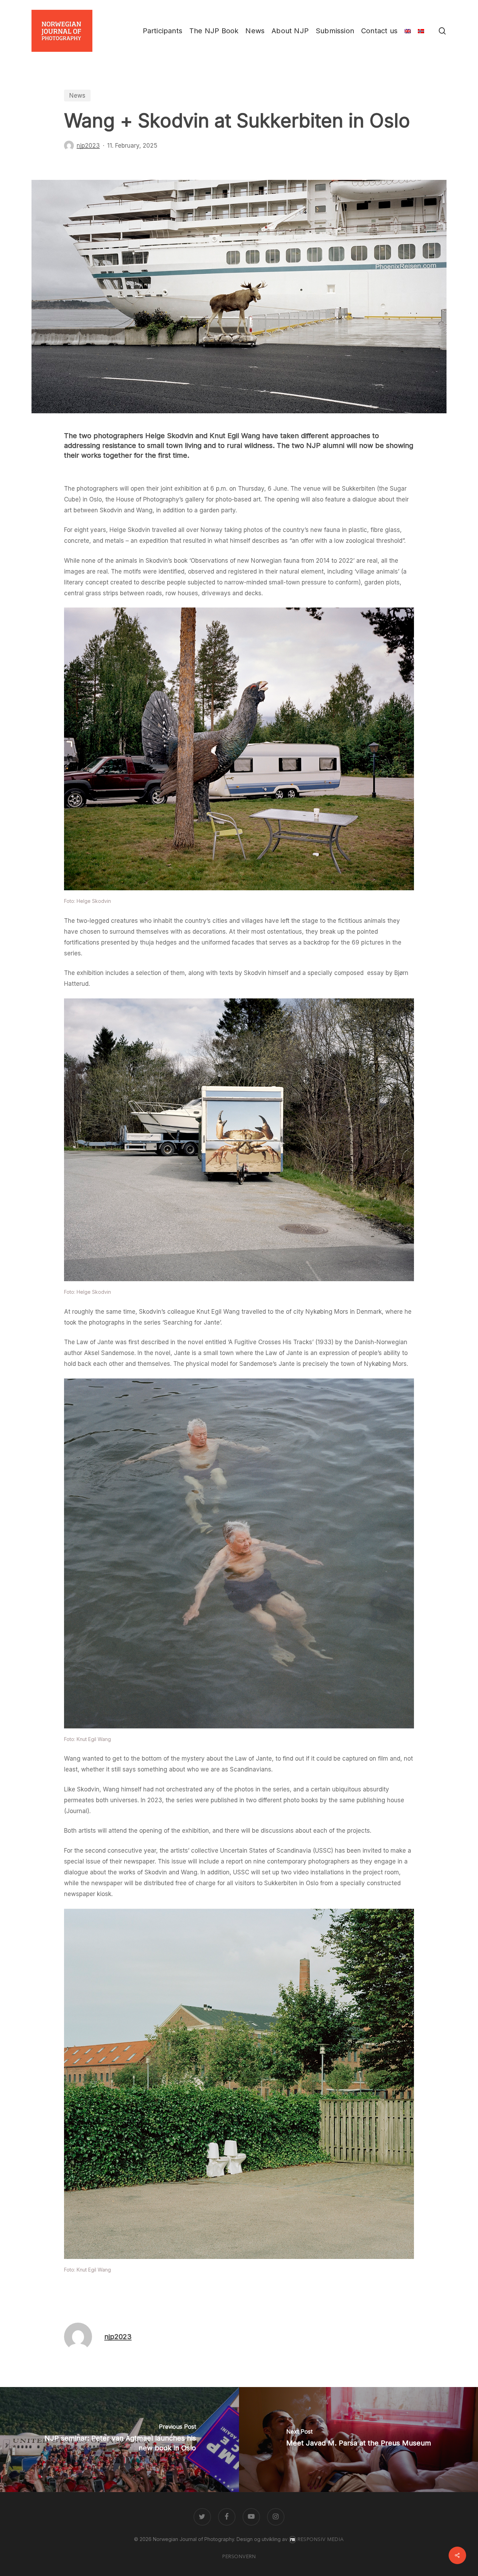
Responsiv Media (321, 2539)
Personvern (239, 2557)
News (77, 96)
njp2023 (88, 146)
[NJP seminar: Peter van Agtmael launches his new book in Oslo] (119, 2440)
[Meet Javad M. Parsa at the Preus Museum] (358, 2440)
